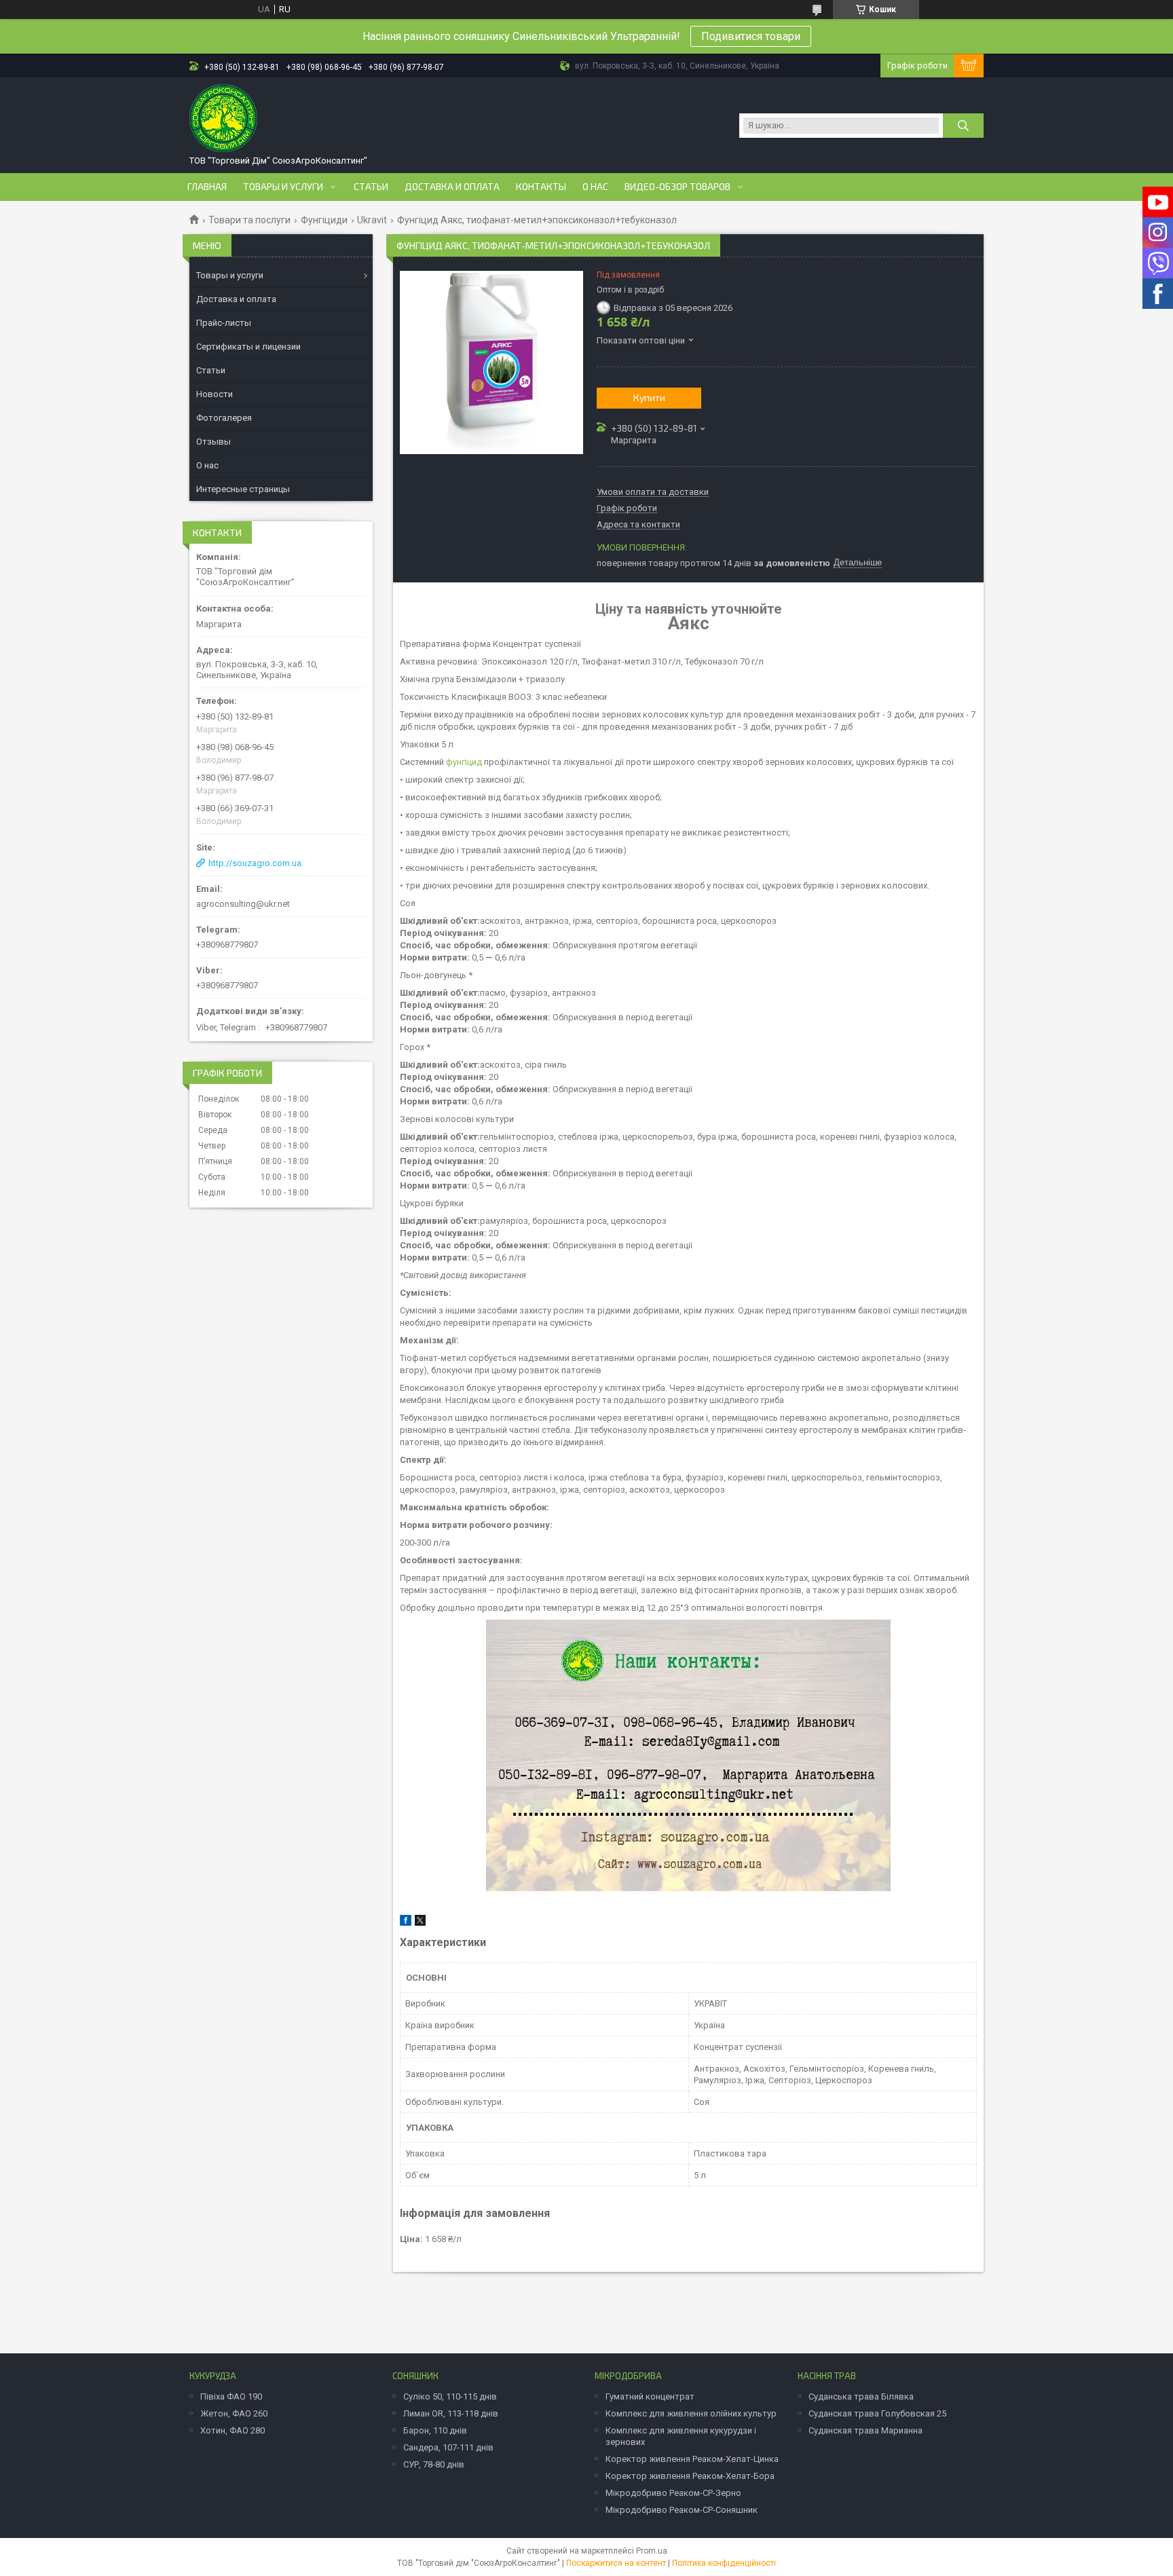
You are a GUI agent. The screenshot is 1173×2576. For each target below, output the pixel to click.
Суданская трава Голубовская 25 (877, 2413)
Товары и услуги (283, 187)
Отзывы (213, 442)
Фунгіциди (324, 220)
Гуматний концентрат (650, 2396)
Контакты (541, 187)
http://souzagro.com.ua (255, 863)
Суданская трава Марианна (865, 2430)
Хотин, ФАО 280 (232, 2430)
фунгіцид (464, 762)
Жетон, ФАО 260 (234, 2413)
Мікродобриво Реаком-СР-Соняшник (682, 2510)
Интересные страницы (243, 489)
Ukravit (372, 220)
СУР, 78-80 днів (434, 2464)
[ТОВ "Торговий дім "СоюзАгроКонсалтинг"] (223, 118)
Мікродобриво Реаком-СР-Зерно (673, 2493)
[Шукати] (963, 126)
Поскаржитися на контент (616, 2563)
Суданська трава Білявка (861, 2396)
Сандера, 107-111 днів (448, 2447)
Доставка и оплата (452, 187)
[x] (420, 1923)
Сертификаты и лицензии (248, 347)
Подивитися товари (751, 36)
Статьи (371, 187)
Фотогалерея (224, 418)
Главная (207, 187)
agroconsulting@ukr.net (243, 904)
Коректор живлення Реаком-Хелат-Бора (690, 2476)
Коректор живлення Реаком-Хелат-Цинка (692, 2459)
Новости (215, 394)
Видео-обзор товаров (677, 187)
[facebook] (406, 1923)
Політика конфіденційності (724, 2563)
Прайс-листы (224, 323)
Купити (649, 397)
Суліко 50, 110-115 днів (450, 2396)
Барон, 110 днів (435, 2430)
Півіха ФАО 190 (231, 2396)
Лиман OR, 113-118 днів (451, 2413)
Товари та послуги (249, 220)
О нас (595, 187)
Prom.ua (652, 2551)
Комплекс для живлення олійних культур (691, 2413)
